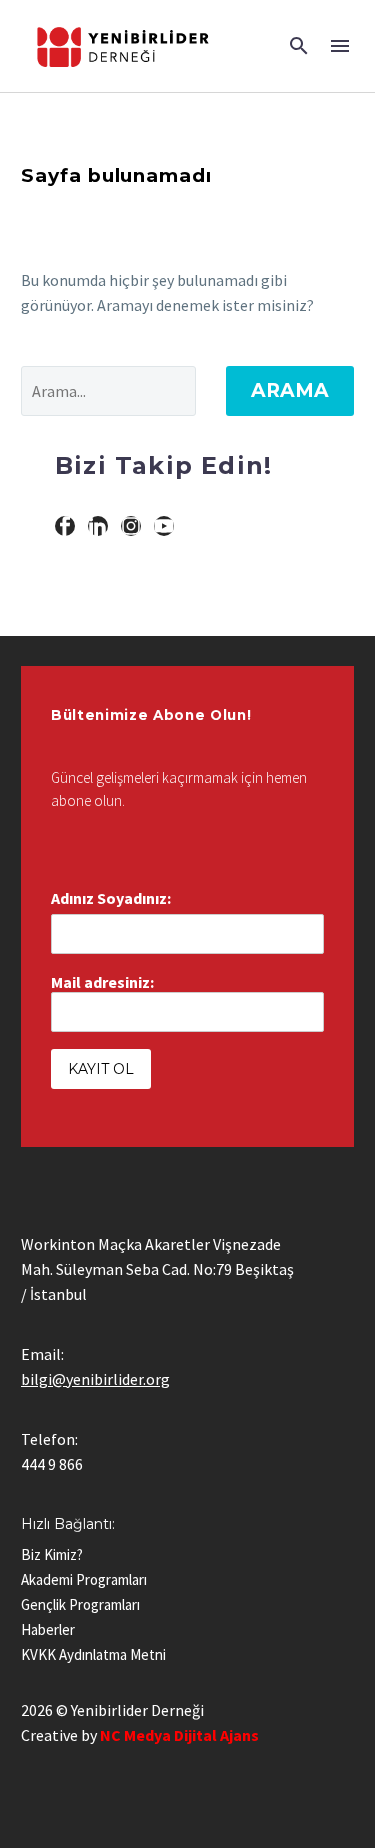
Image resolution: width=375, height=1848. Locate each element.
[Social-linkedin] (98, 526)
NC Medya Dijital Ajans (179, 1735)
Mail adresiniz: (102, 982)
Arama (290, 390)
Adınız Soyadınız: (111, 898)
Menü (340, 46)
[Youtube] (164, 526)
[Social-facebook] (65, 526)
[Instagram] (131, 526)
